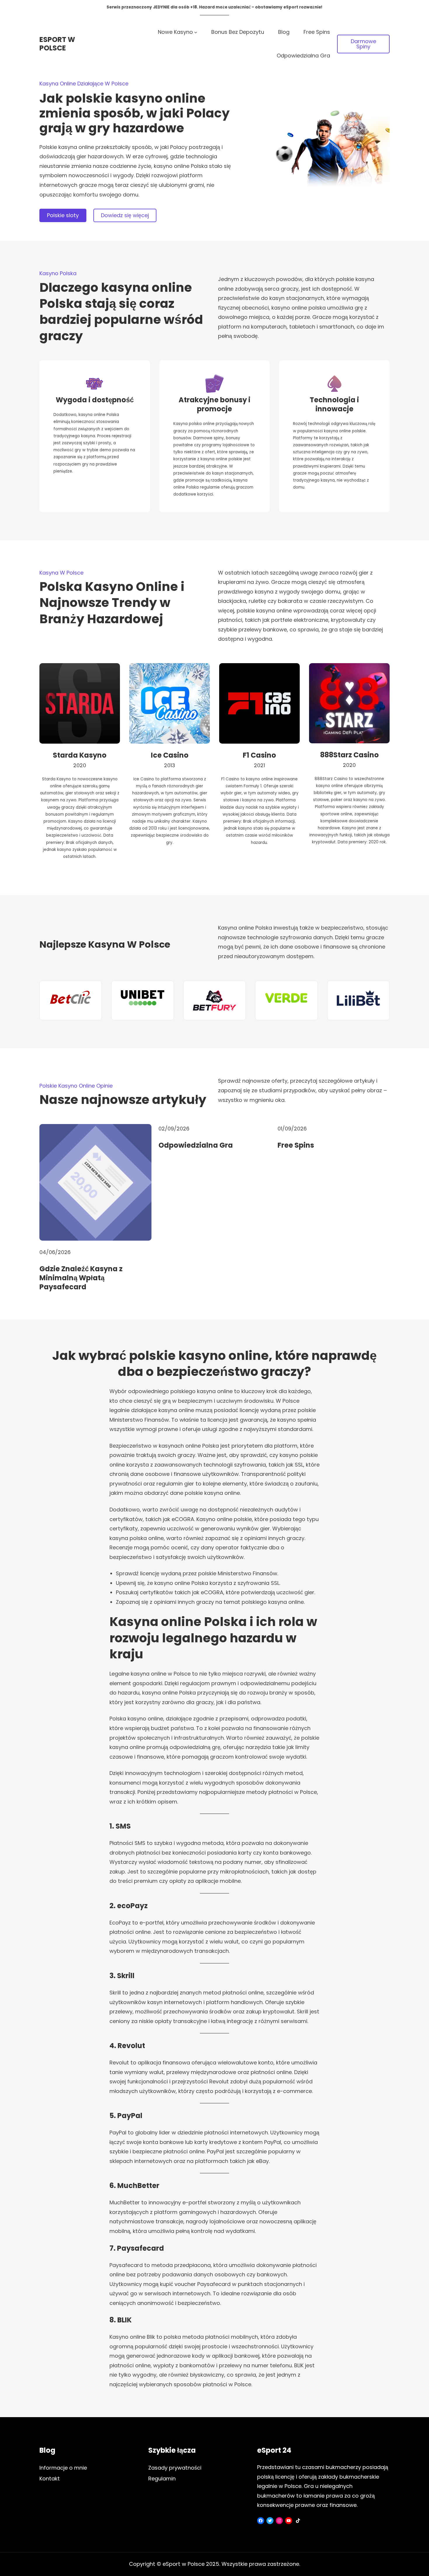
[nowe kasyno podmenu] (196, 32)
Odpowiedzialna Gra (196, 1145)
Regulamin (162, 2478)
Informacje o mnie (63, 2468)
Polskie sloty (63, 215)
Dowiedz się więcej (125, 215)
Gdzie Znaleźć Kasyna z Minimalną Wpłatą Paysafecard (81, 1278)
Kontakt (50, 2478)
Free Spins (296, 1145)
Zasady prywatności (175, 2468)
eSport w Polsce (57, 44)
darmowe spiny (363, 44)
